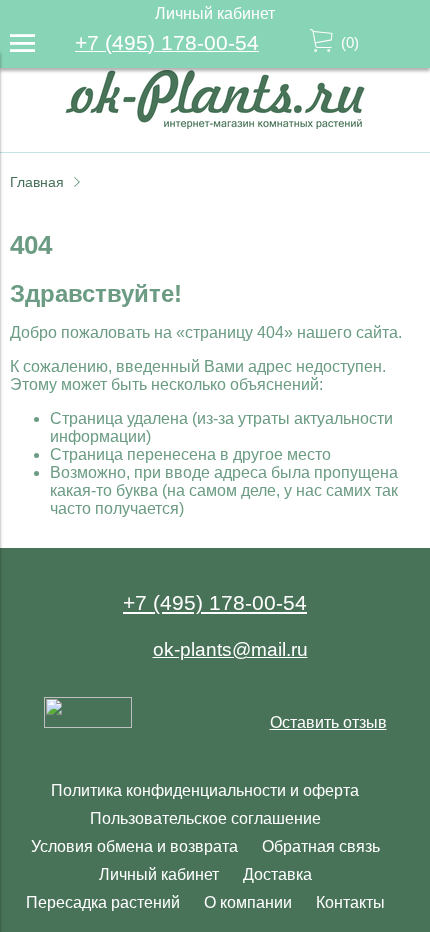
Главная (37, 182)
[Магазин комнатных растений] (215, 123)
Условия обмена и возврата (134, 846)
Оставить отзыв (328, 722)
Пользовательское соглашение (205, 818)
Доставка (277, 874)
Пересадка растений (103, 902)
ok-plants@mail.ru (230, 649)
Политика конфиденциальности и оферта (205, 790)
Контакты (350, 902)
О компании (248, 902)
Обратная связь (321, 846)
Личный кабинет (159, 874)
